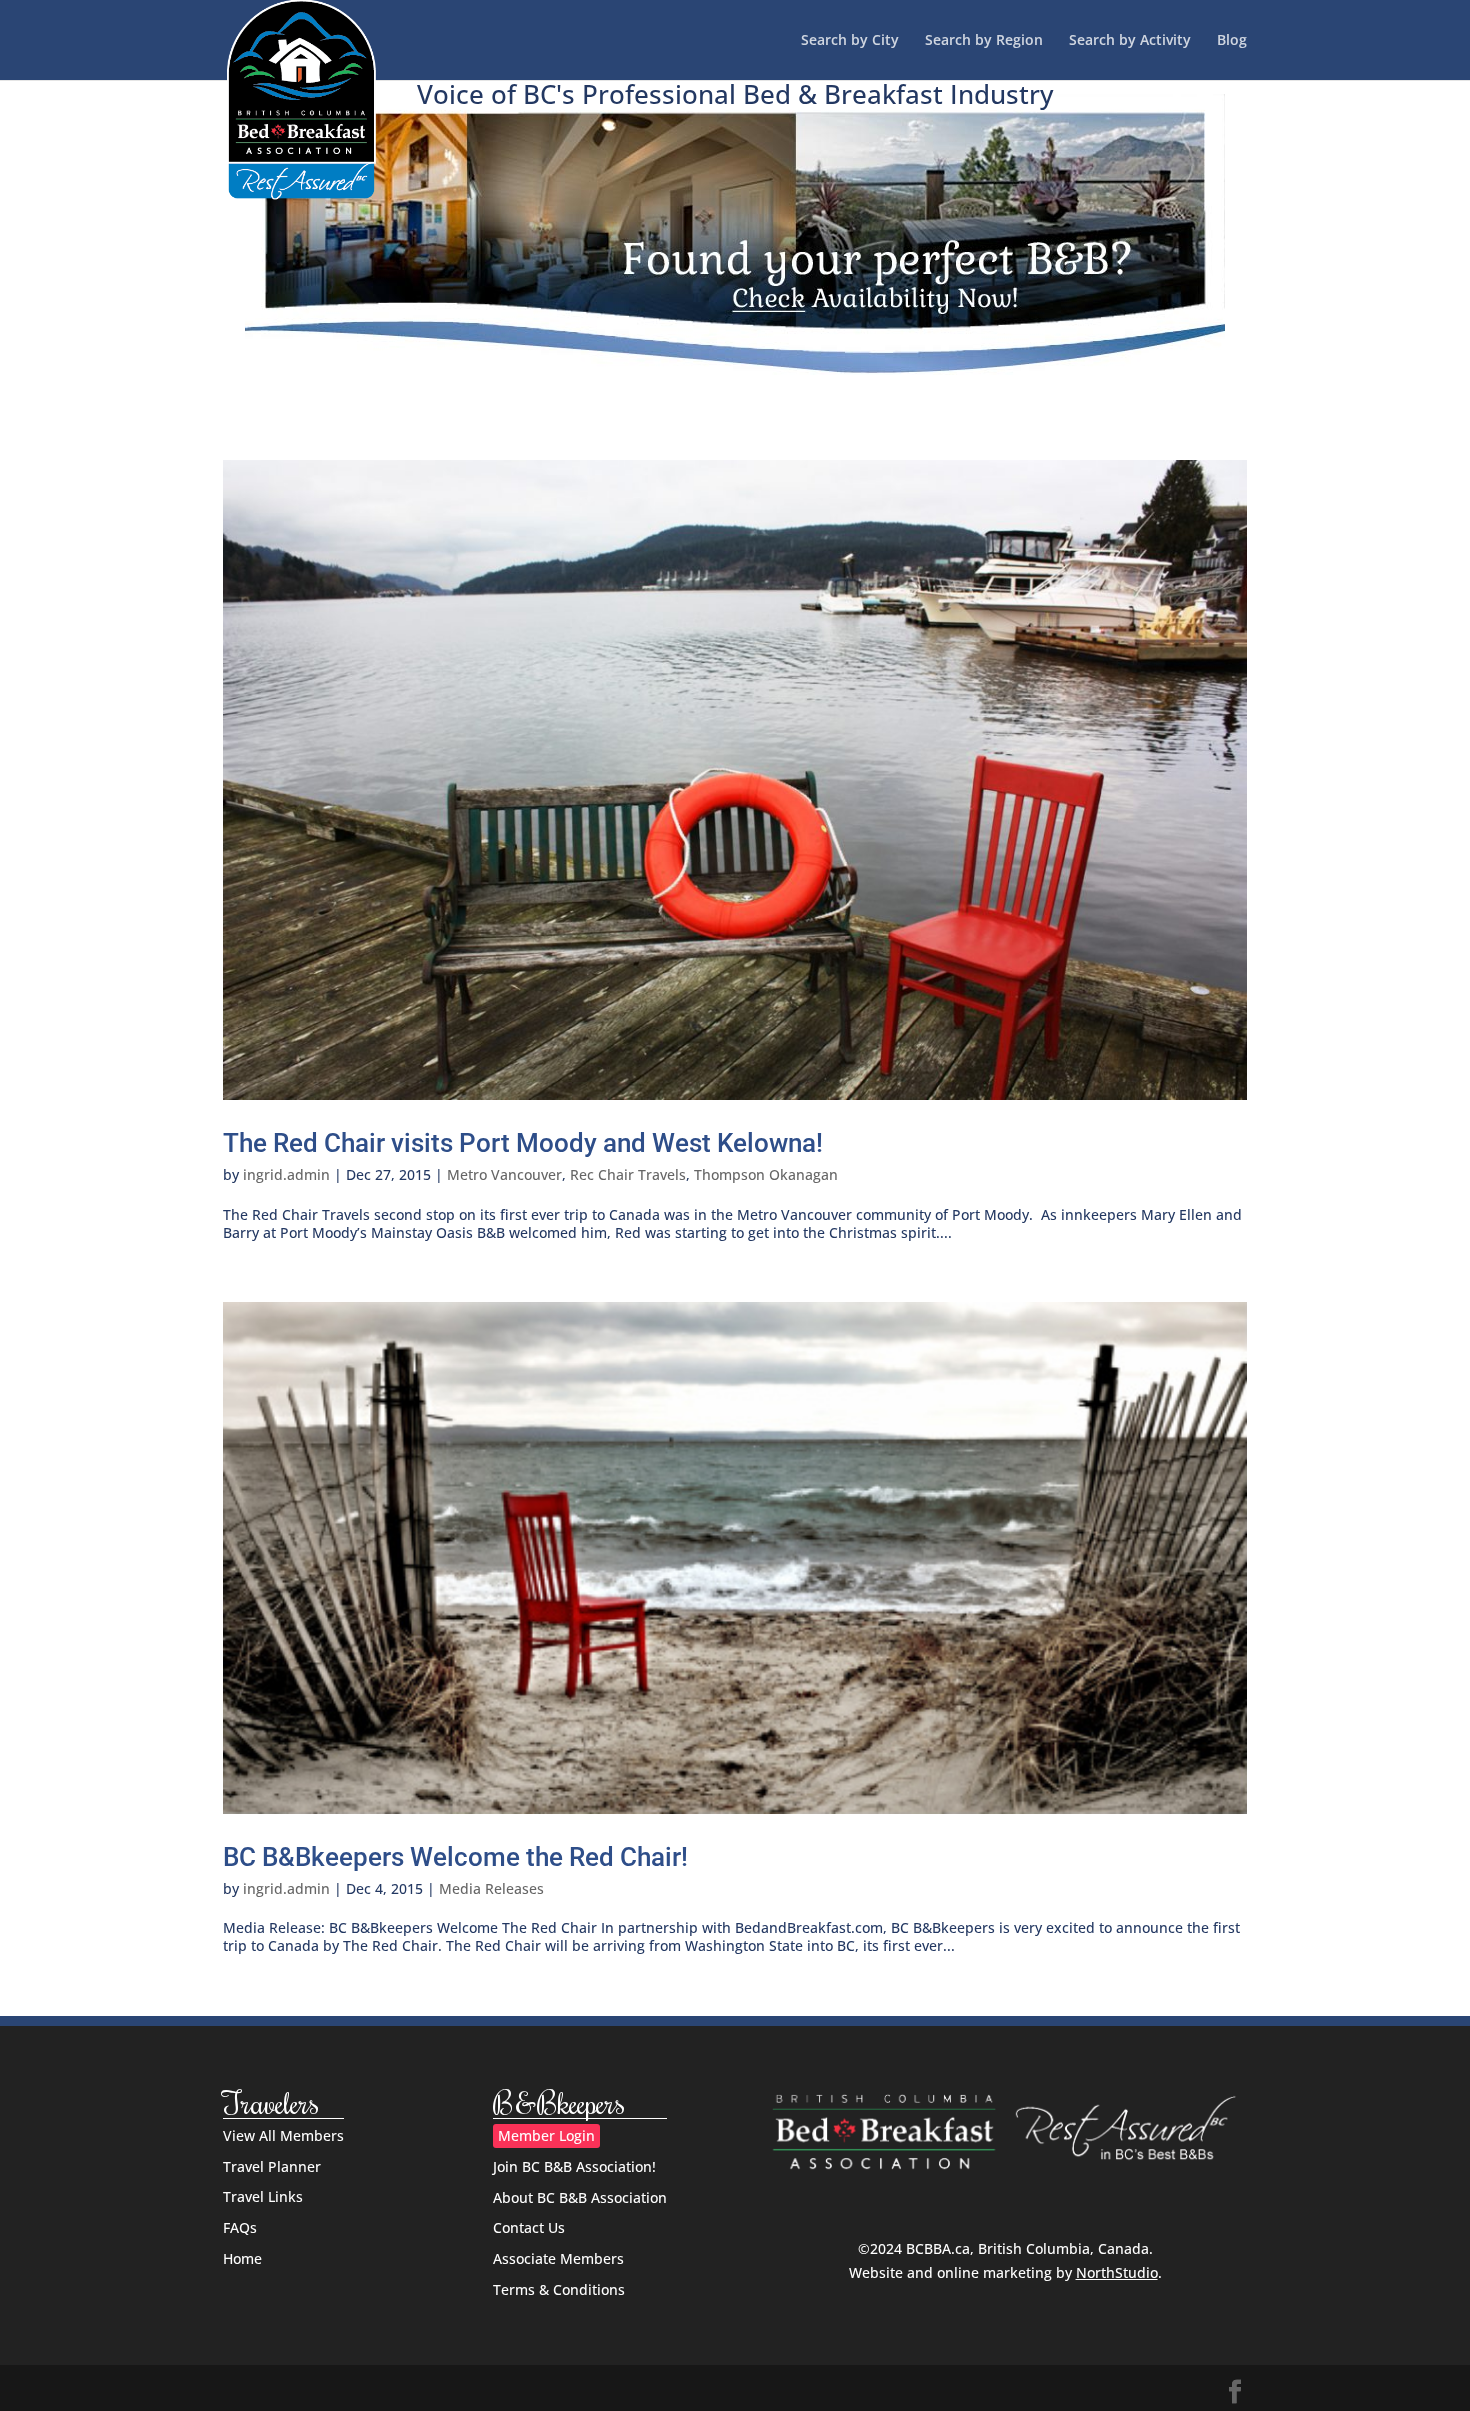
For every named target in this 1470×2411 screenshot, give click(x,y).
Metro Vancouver (504, 1174)
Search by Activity (1130, 41)
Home (242, 2258)
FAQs (240, 2227)
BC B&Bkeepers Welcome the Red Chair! (455, 1857)
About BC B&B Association (580, 2197)
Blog (1232, 41)
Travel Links (263, 2196)
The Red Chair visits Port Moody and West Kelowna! (523, 1143)
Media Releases (491, 1888)
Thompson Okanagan (766, 1174)
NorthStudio (1117, 2272)
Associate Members (558, 2258)
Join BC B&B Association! (574, 2166)
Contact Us (529, 2227)
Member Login (546, 2135)
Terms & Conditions (559, 2289)
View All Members (283, 2135)
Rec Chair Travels (628, 1174)
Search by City (850, 41)
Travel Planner (272, 2166)
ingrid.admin (286, 1174)
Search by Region (984, 41)
